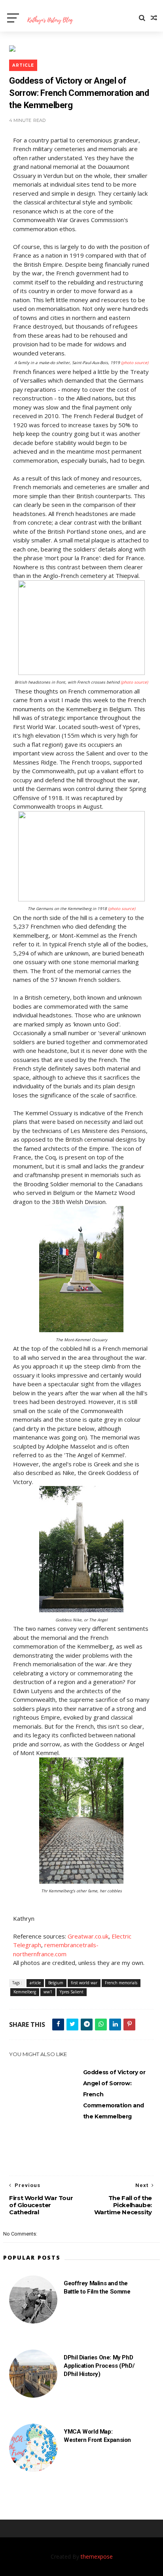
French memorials (121, 1983)
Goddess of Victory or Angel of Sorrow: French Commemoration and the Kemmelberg (114, 2094)
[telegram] (87, 2025)
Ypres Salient (72, 1992)
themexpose (97, 2556)
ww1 (48, 1992)
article (23, 65)
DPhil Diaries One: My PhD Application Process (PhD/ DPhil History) (99, 2366)
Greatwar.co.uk (88, 1936)
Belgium (56, 1983)
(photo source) (135, 363)
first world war (84, 1983)
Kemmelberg (25, 1992)
